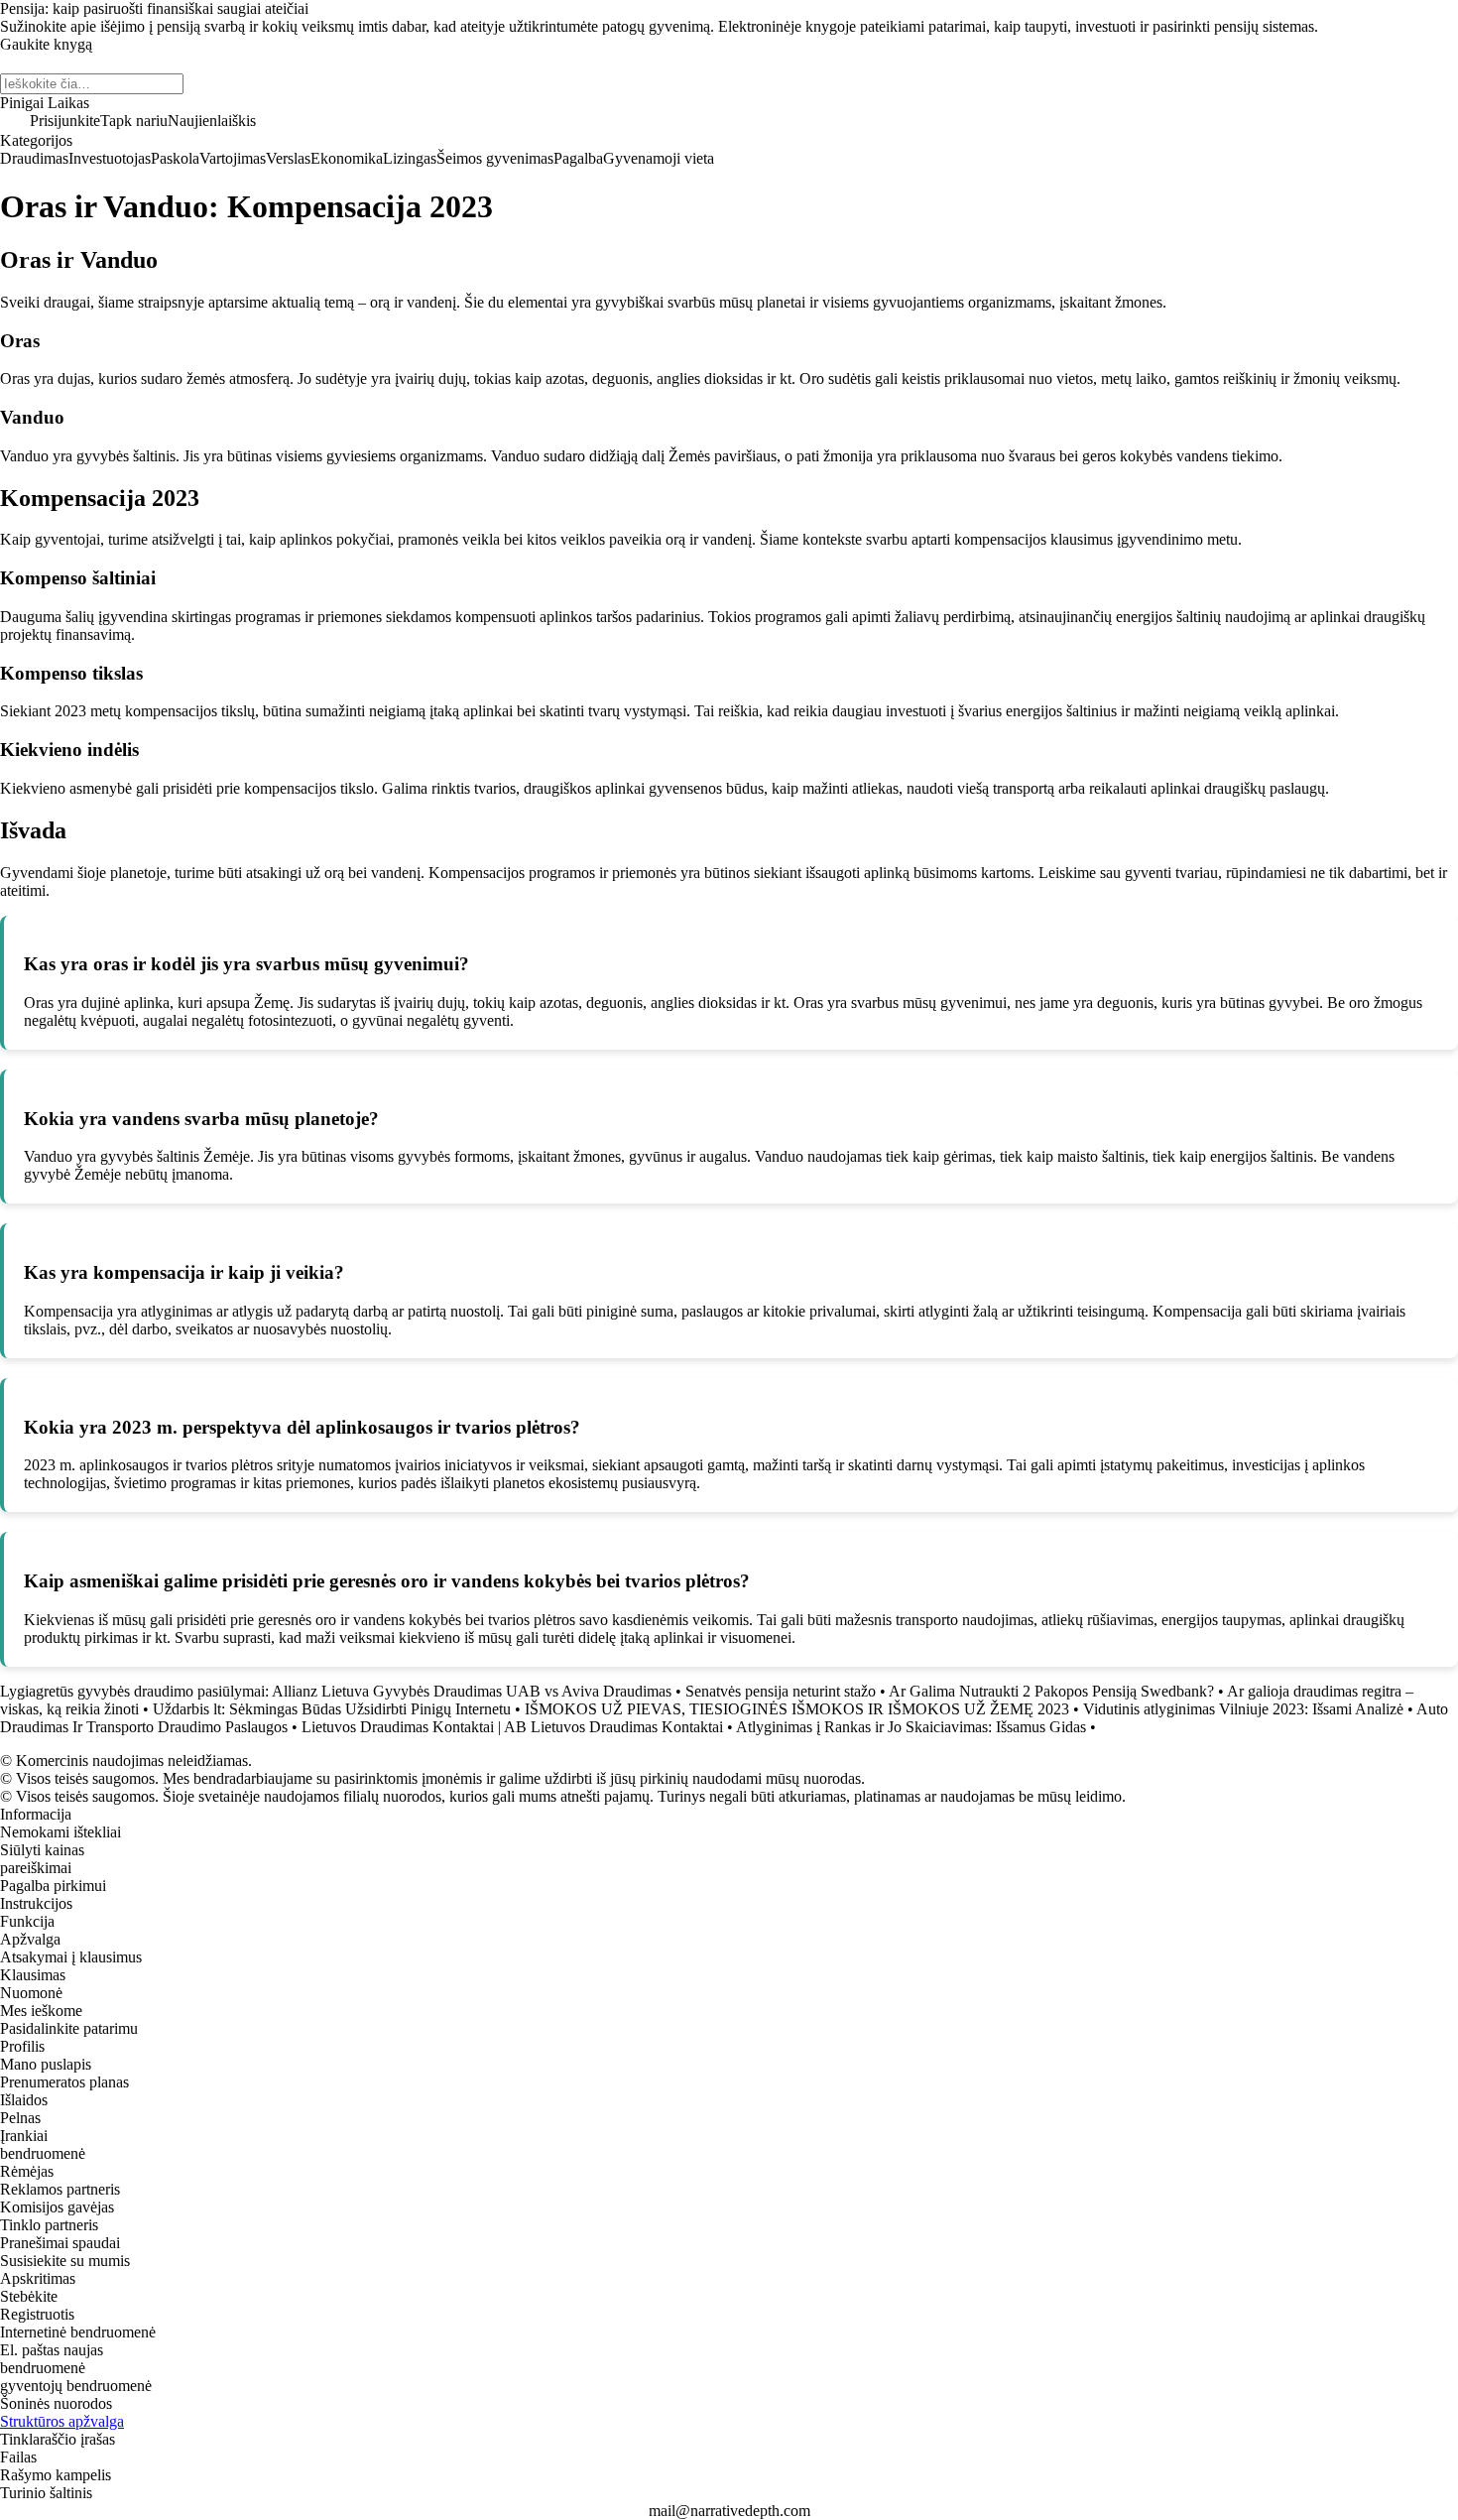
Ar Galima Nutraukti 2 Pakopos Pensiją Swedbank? (1051, 1691)
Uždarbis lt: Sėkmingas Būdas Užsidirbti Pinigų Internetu (332, 1709)
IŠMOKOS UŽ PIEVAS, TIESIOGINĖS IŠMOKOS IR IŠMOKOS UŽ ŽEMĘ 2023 (797, 1709)
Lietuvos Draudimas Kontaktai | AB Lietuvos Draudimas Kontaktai (512, 1727)
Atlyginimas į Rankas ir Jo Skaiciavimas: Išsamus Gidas (911, 1727)
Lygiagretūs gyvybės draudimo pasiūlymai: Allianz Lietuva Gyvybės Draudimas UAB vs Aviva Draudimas (336, 1691)
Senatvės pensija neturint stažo (781, 1691)
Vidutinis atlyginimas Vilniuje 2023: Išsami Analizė (1243, 1709)
